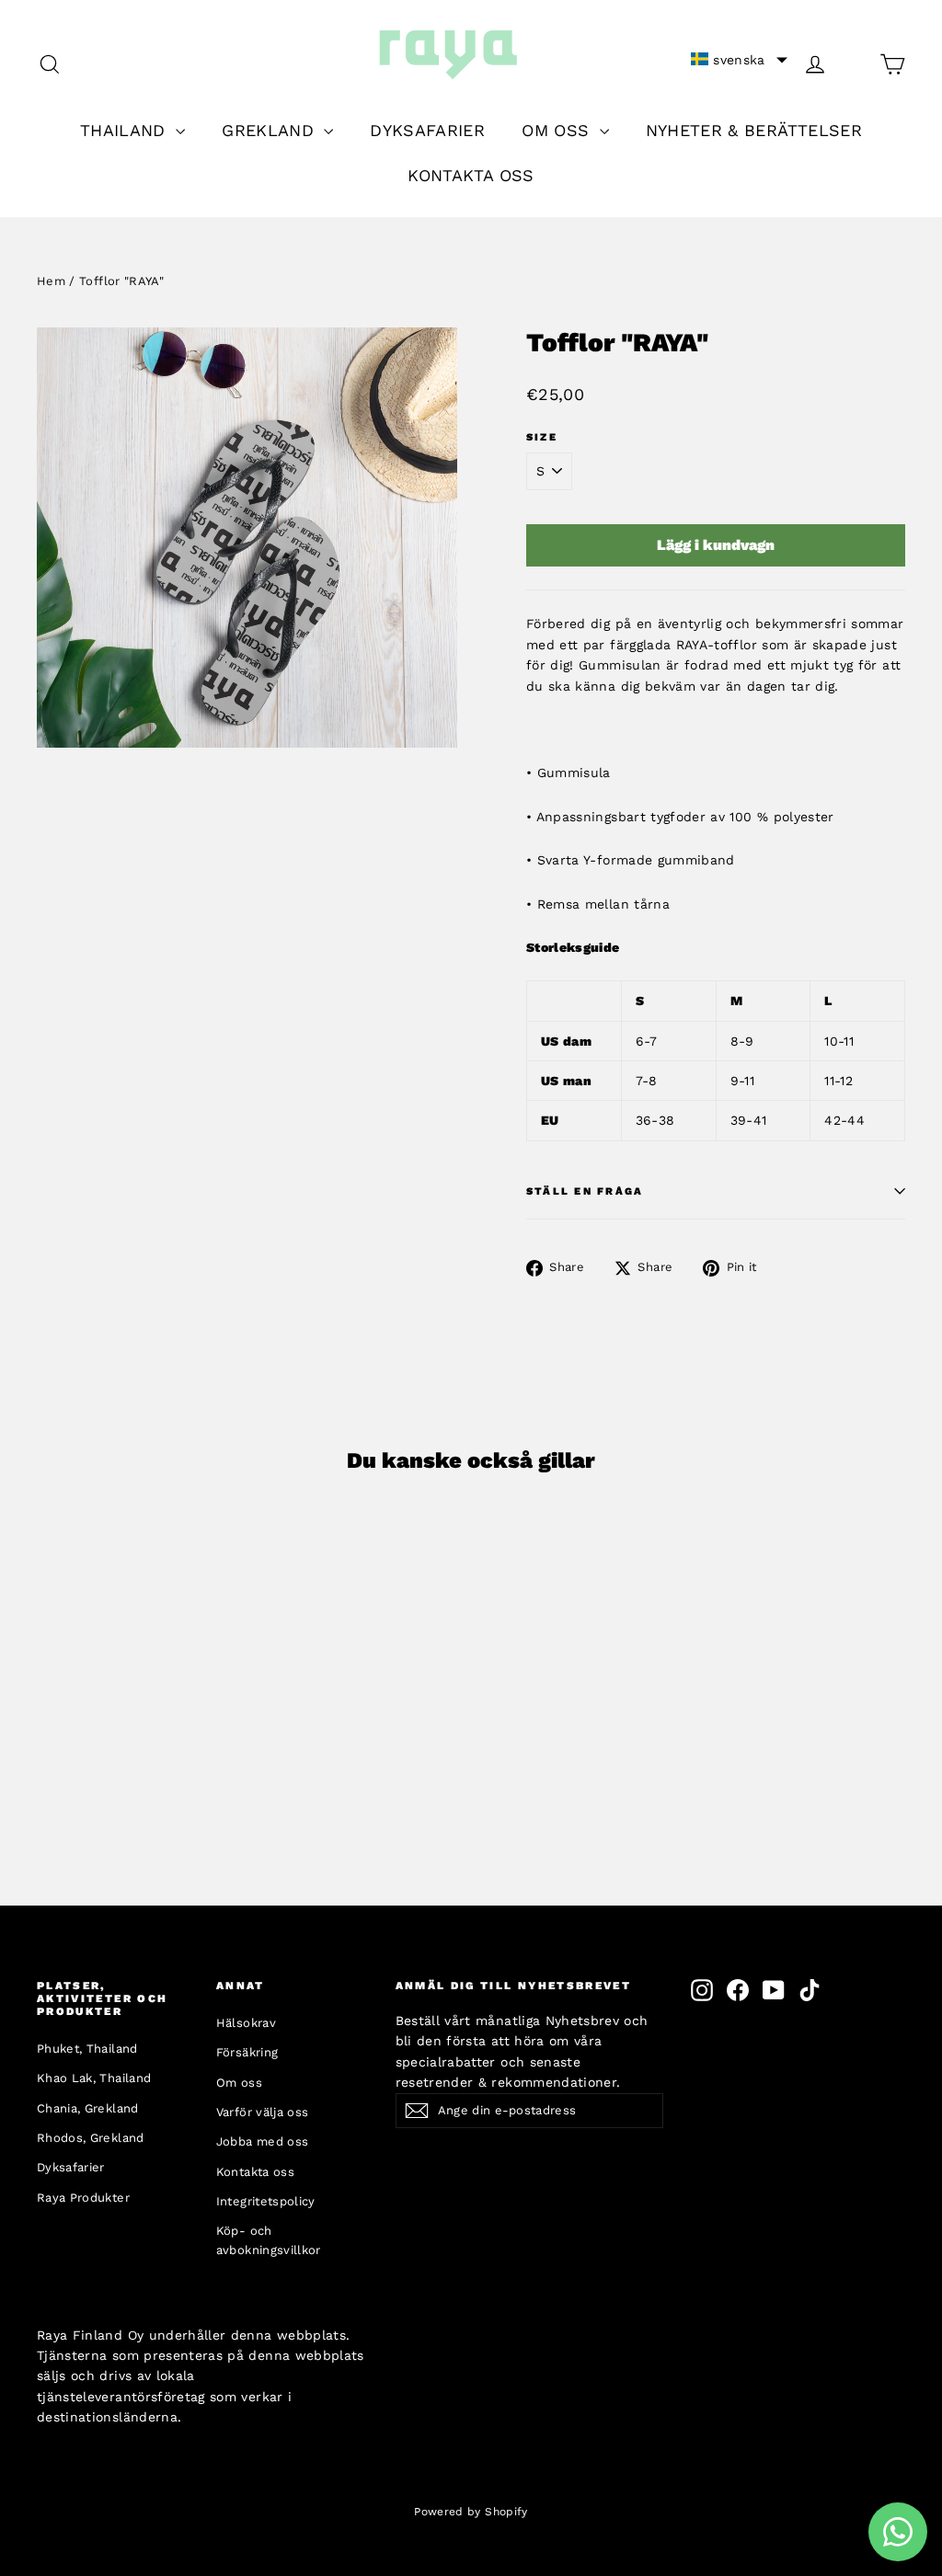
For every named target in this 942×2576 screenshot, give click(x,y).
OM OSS (558, 130)
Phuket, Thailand (87, 2049)
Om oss (239, 2083)
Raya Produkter (83, 2198)
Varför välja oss (263, 2112)
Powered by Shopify (471, 2512)
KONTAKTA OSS (471, 175)
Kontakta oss (255, 2172)
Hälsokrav (246, 2023)
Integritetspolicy (266, 2201)
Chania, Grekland (88, 2108)
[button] (739, 60)
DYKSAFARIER (427, 130)
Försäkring (247, 2052)
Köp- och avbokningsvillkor (269, 2240)
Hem (51, 281)
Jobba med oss (263, 2141)
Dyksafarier (71, 2167)
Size (542, 437)
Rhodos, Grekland (91, 2138)
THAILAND (126, 130)
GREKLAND (270, 130)
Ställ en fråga (585, 1191)
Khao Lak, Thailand (94, 2078)
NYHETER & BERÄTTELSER (754, 130)
